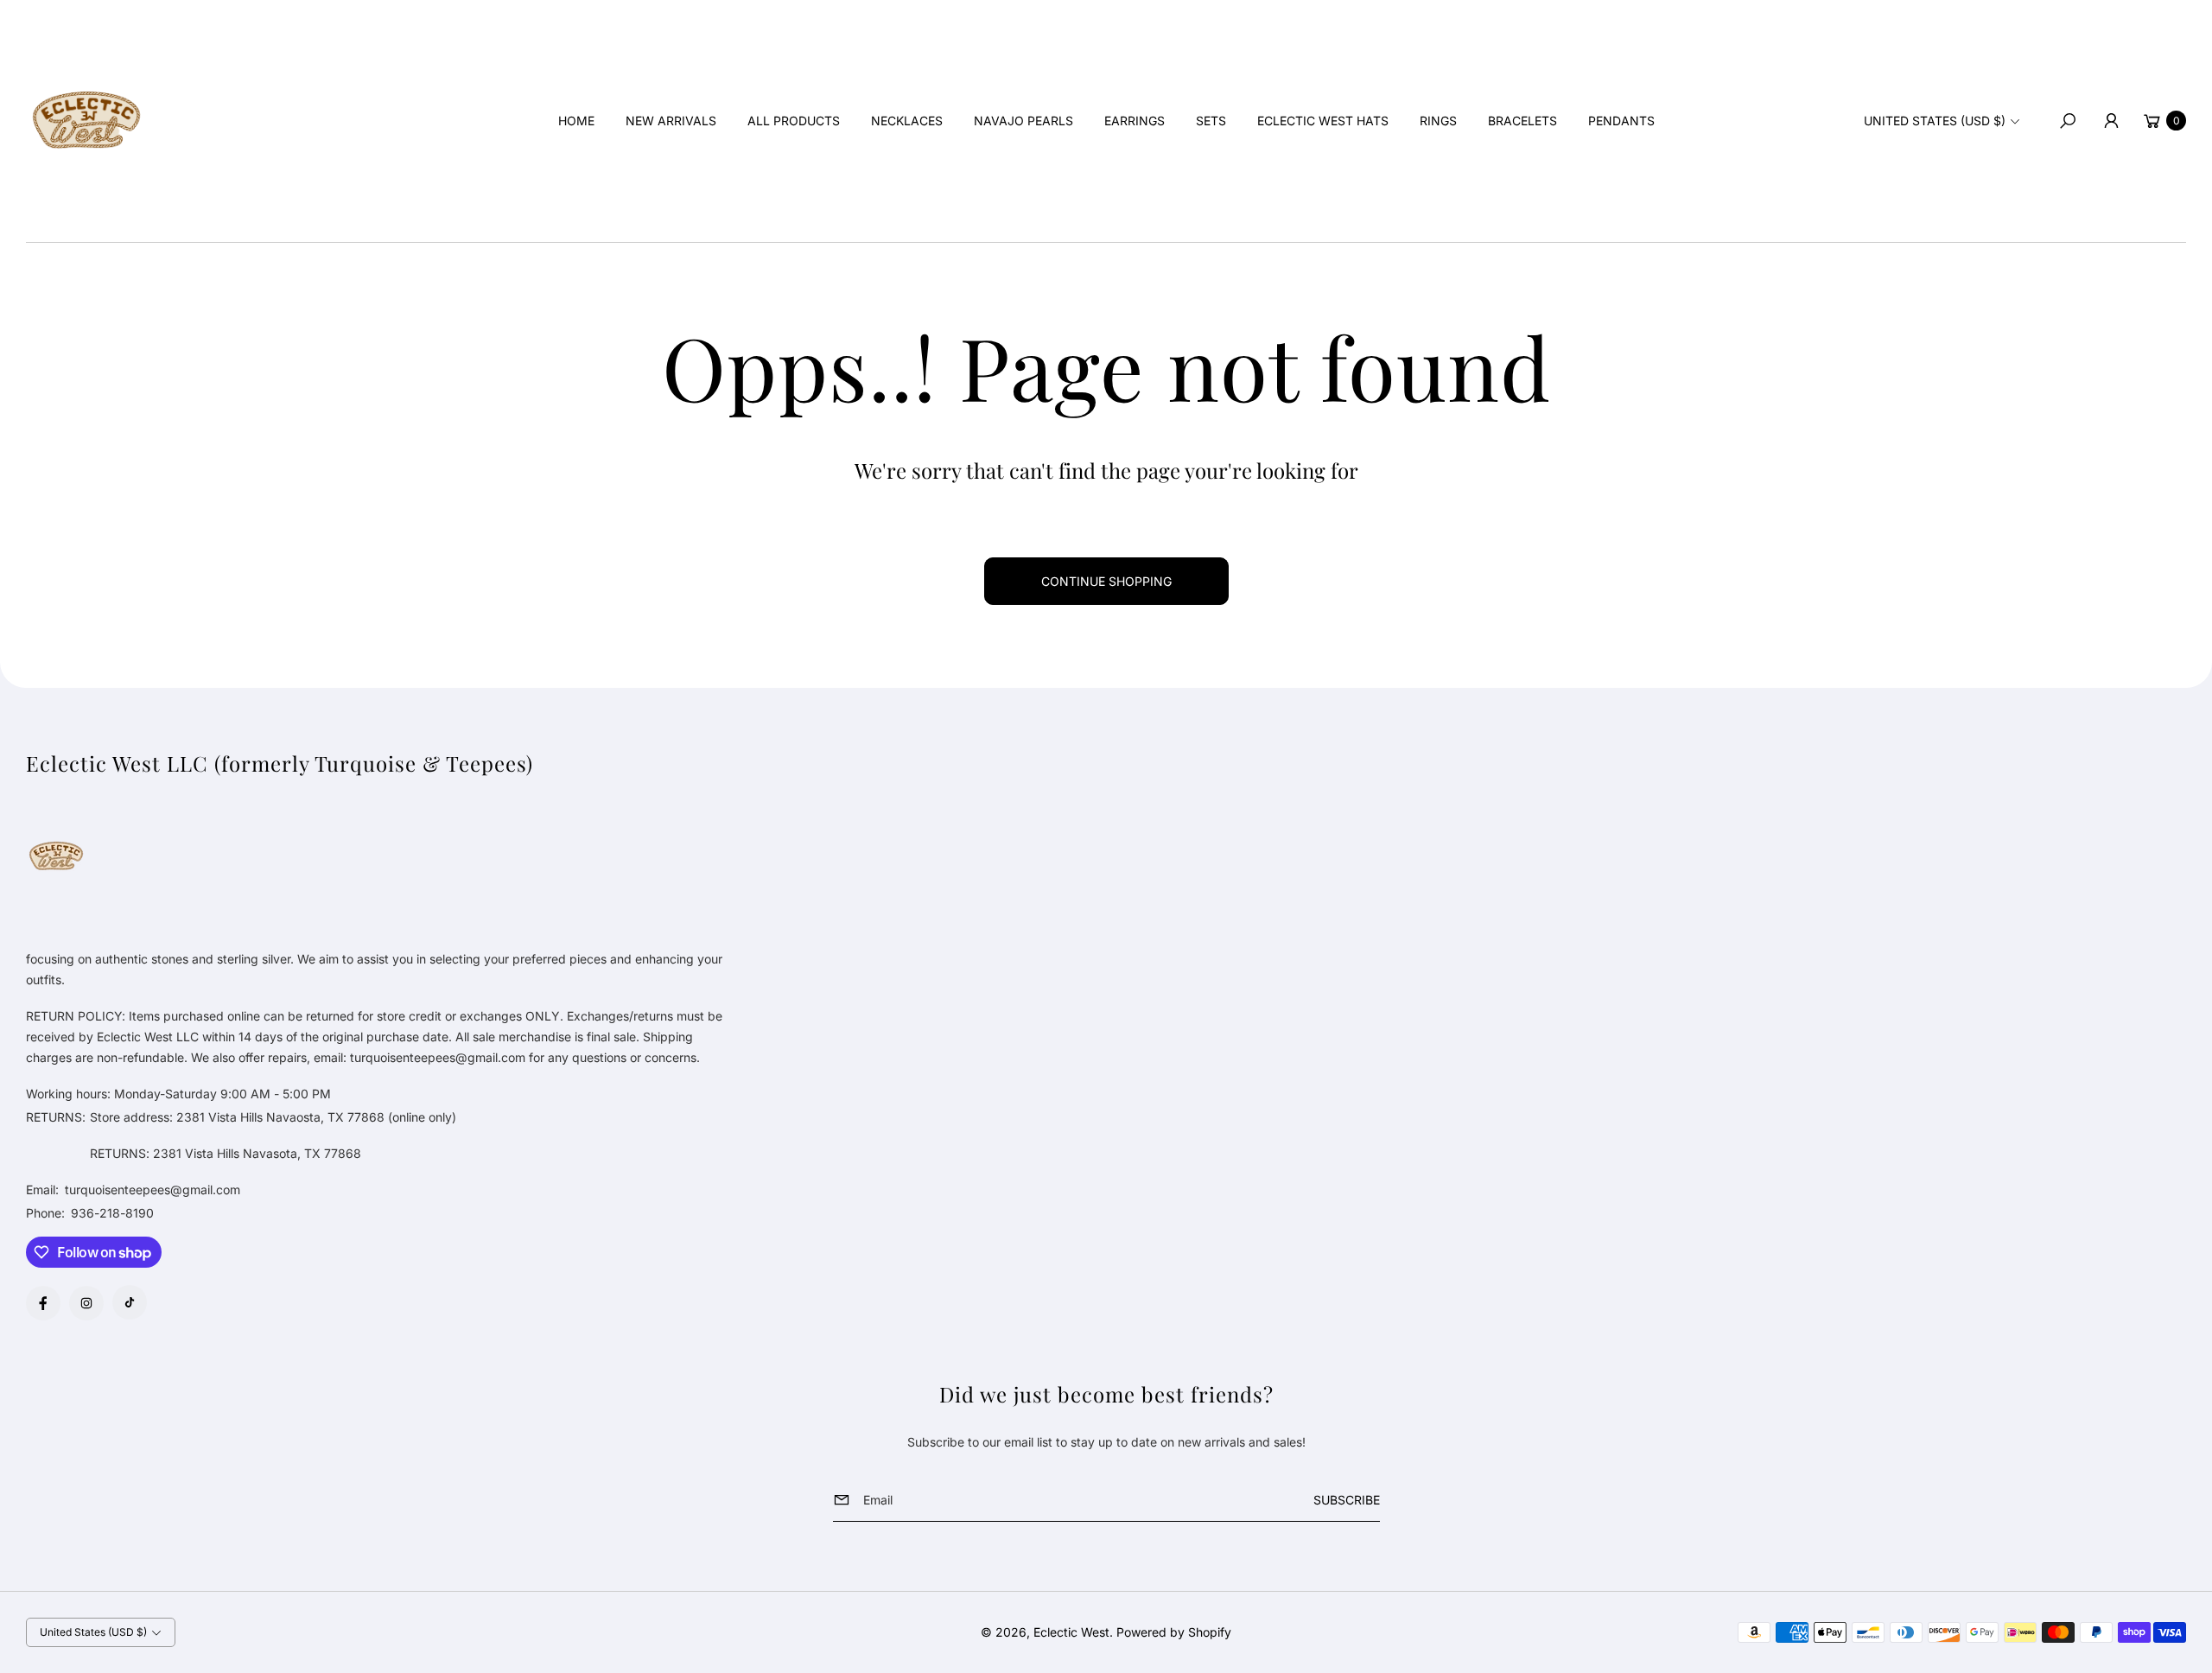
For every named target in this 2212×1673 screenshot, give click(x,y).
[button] (2068, 121)
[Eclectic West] (86, 121)
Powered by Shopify (1174, 1632)
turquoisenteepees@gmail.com (151, 1190)
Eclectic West (1071, 1632)
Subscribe (1347, 1500)
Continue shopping (1106, 581)
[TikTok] (130, 1302)
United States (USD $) (1935, 121)
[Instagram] (86, 1303)
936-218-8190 (112, 1213)
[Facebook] (43, 1303)
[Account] (2111, 121)
